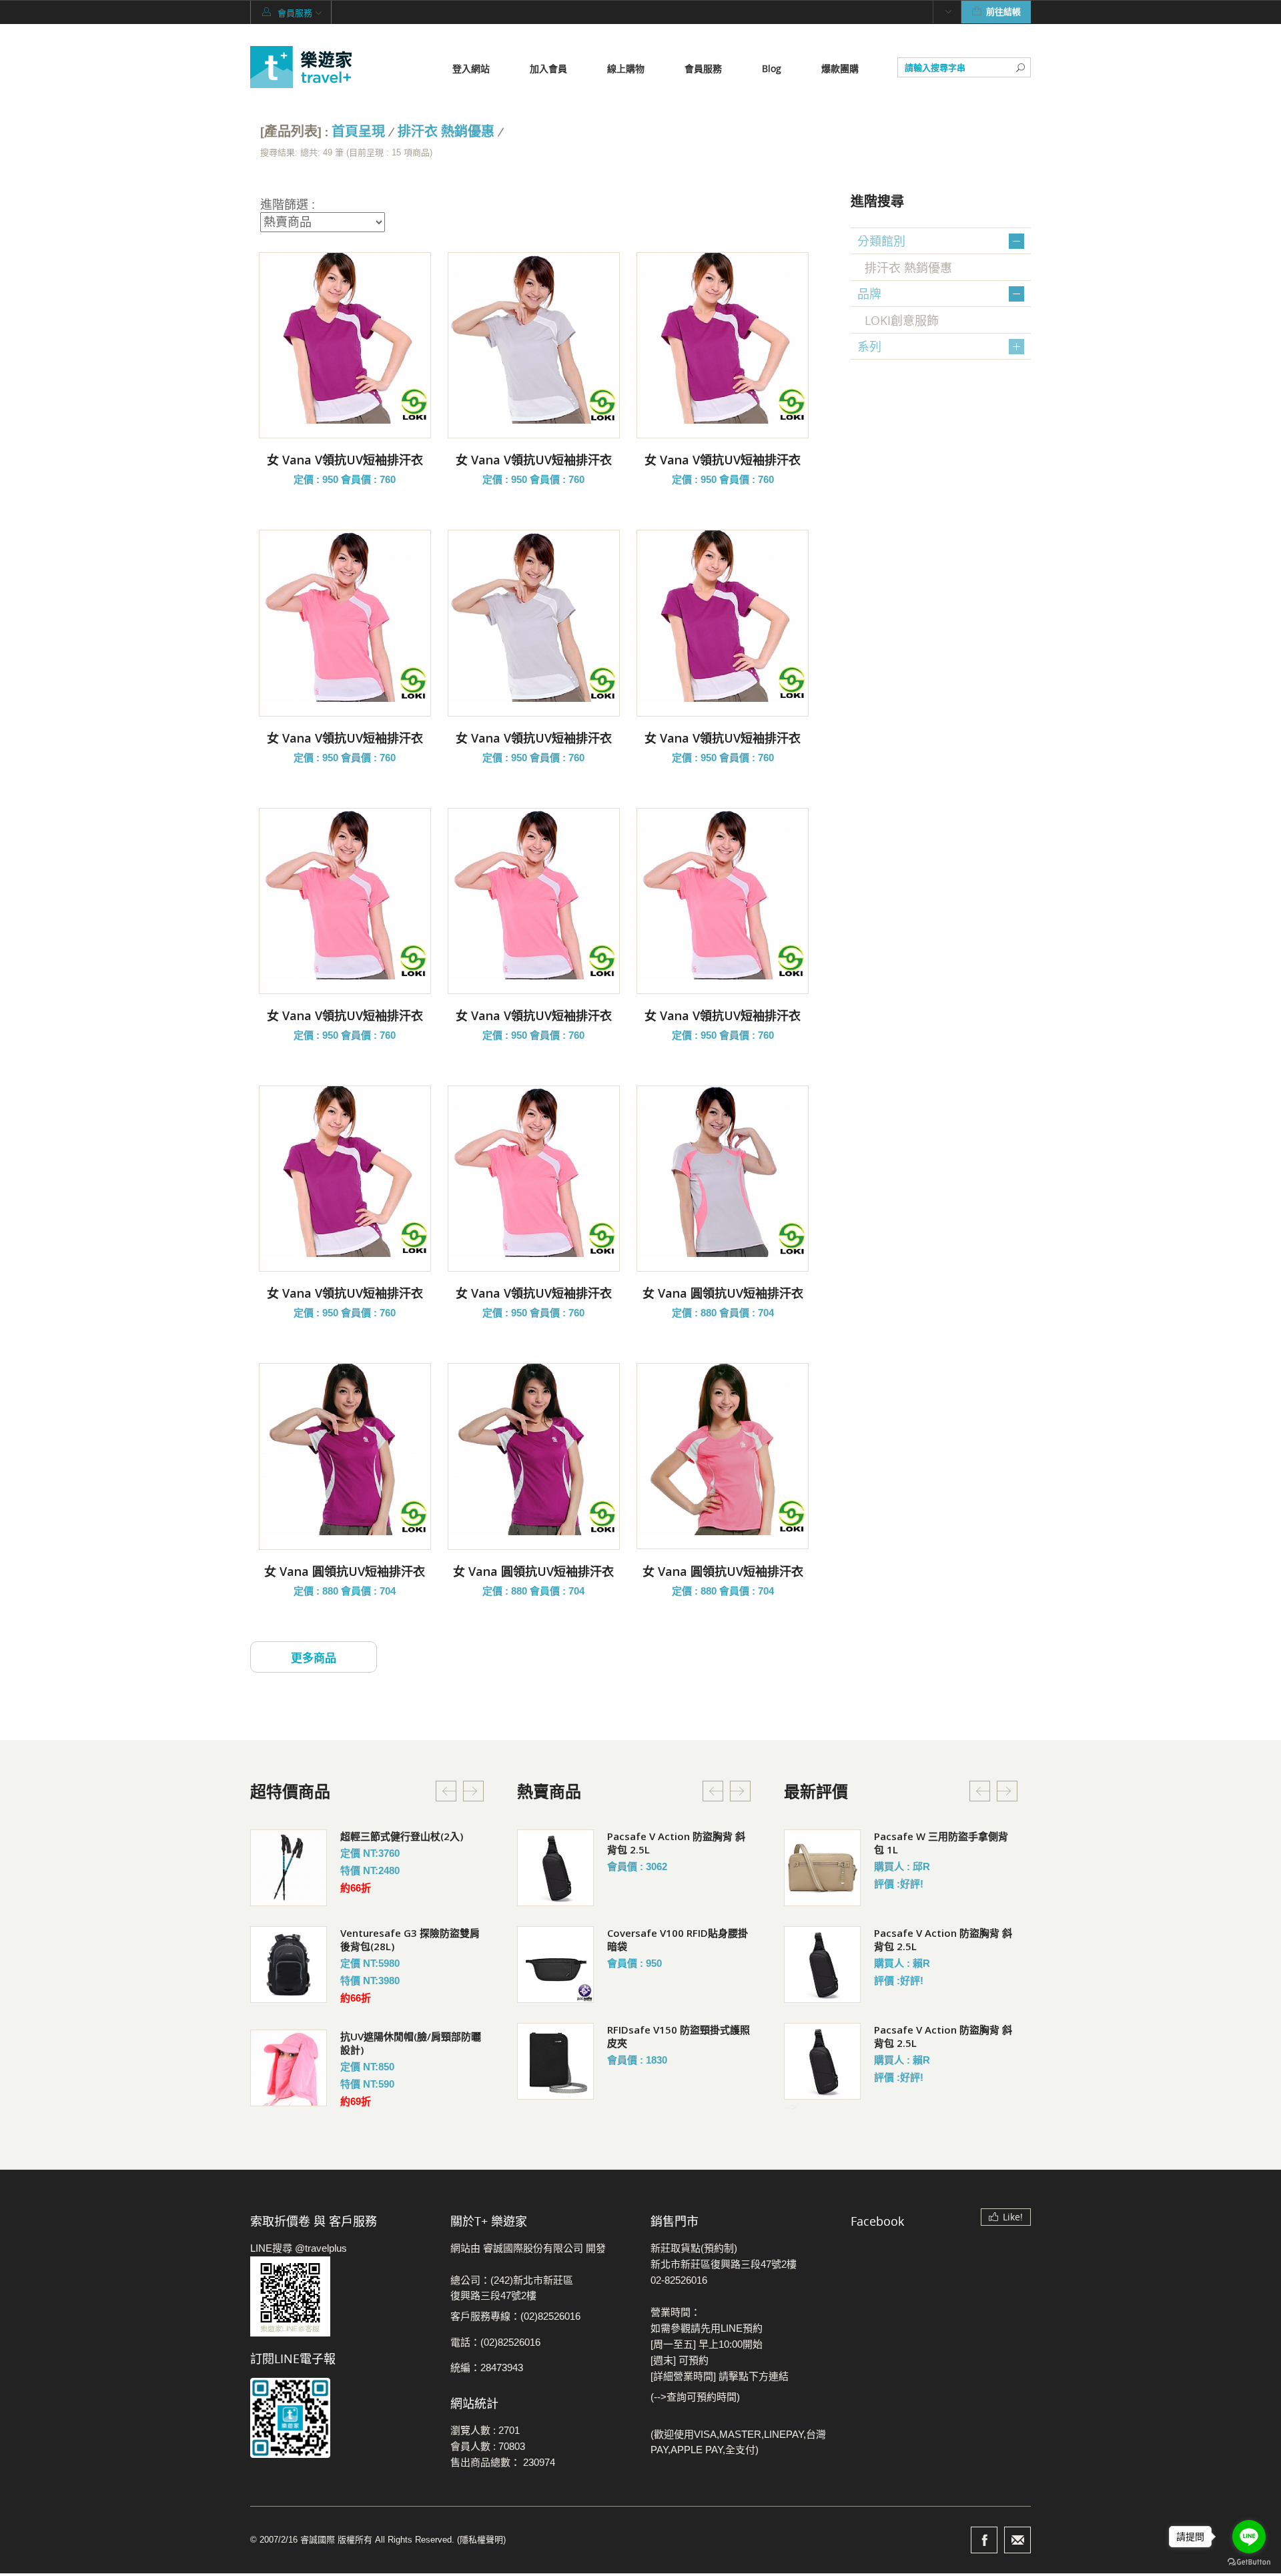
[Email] (1017, 2540)
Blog (772, 68)
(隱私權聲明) (481, 2540)
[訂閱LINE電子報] (340, 2418)
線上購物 (626, 68)
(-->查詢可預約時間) (695, 2397)
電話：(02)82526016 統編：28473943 (495, 2355)
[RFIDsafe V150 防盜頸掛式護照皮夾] (555, 2061)
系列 (869, 346)
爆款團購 (840, 68)
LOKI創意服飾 (902, 320)
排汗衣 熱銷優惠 (446, 132)
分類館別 (881, 241)
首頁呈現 (358, 132)
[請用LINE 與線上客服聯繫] (340, 2296)
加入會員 (548, 68)
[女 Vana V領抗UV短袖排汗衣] (345, 338)
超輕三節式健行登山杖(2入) (402, 1836)
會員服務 (703, 68)
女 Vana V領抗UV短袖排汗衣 (345, 460)
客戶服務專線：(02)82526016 (515, 2316)
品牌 (869, 294)
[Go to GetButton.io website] (1249, 2562)
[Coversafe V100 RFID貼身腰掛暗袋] (555, 1965)
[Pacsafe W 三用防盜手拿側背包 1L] (822, 1868)
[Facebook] (984, 2540)
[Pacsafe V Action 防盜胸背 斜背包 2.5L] (555, 1868)
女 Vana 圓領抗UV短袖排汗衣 (723, 1293)
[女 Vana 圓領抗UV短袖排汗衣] (723, 1172)
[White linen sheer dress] (289, 1868)
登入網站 (471, 68)
